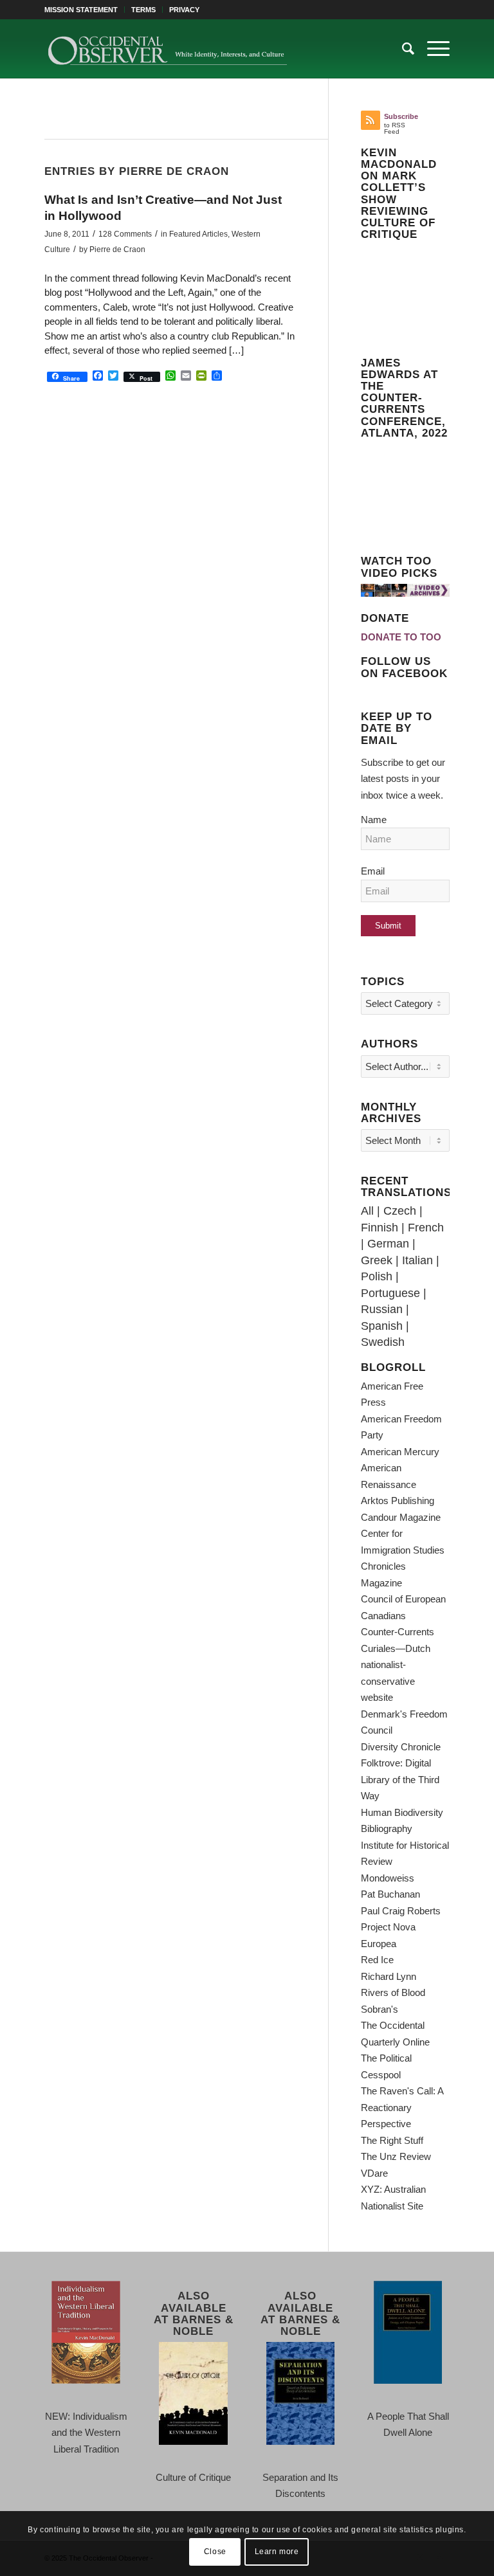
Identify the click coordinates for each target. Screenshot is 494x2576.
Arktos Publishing (398, 1501)
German (388, 1244)
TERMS (143, 10)
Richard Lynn (389, 1976)
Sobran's (380, 2009)
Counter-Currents (398, 1632)
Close (215, 2552)
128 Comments (125, 234)
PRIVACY (184, 10)
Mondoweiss (388, 1878)
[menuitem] (85, 10)
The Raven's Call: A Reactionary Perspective (402, 2107)
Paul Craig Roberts (401, 1911)
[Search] (402, 49)
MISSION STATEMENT (81, 10)
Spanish (382, 1326)
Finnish (380, 1228)
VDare (374, 2173)
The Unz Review (396, 2156)
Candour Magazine (401, 1517)
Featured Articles (198, 234)
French (426, 1228)
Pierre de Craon (117, 249)
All (367, 1211)
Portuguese (390, 1293)
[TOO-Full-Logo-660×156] (167, 49)
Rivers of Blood (393, 1992)
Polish (377, 1276)
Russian (382, 1309)
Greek (377, 1260)
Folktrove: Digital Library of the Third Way (400, 1779)
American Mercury (400, 1452)
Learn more (277, 2552)
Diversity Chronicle (401, 1747)
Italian (417, 1260)
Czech (400, 1211)
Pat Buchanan (390, 1894)
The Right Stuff (392, 2140)
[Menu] (432, 49)
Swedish (383, 1342)
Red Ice (377, 1960)
